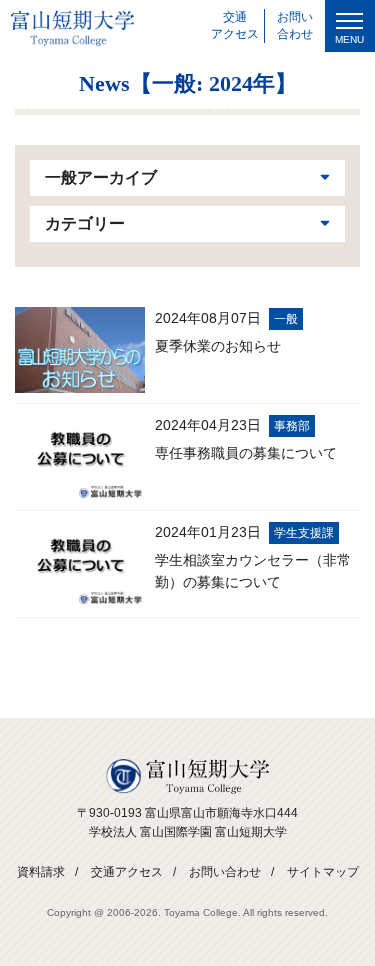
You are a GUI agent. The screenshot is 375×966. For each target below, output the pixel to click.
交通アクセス (127, 872)
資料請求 (41, 872)
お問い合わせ (225, 872)
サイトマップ (323, 872)
